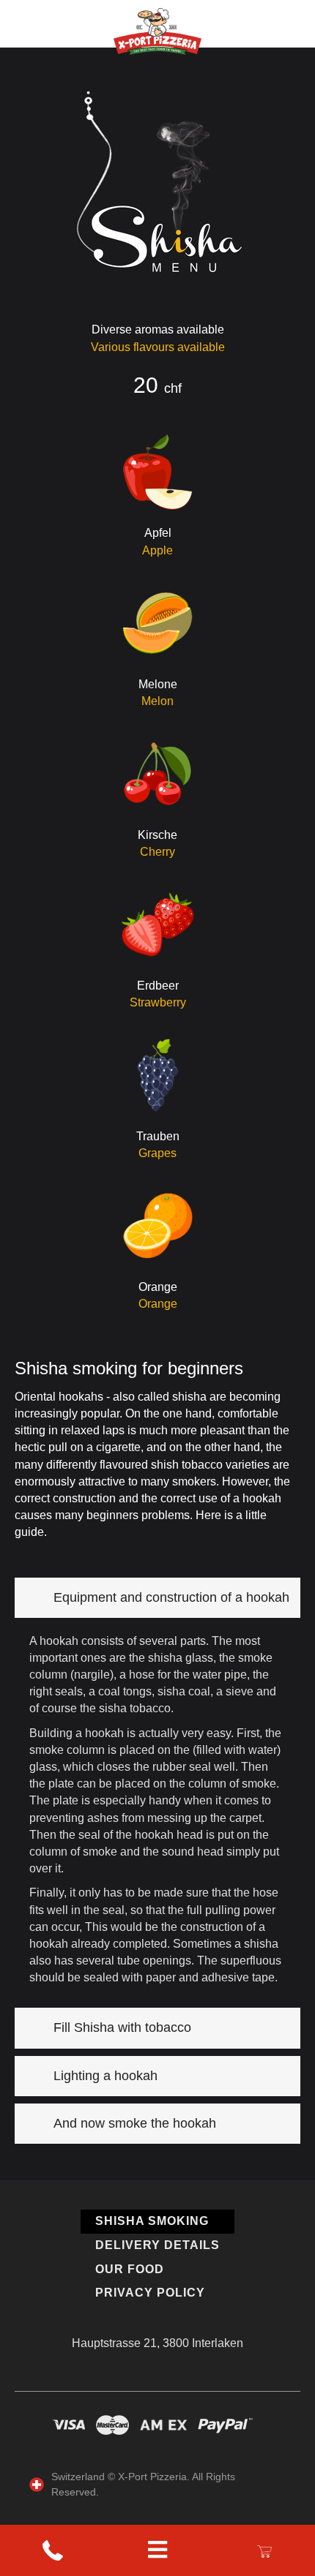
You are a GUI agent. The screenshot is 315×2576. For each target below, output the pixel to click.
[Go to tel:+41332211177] (53, 2551)
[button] (157, 1598)
